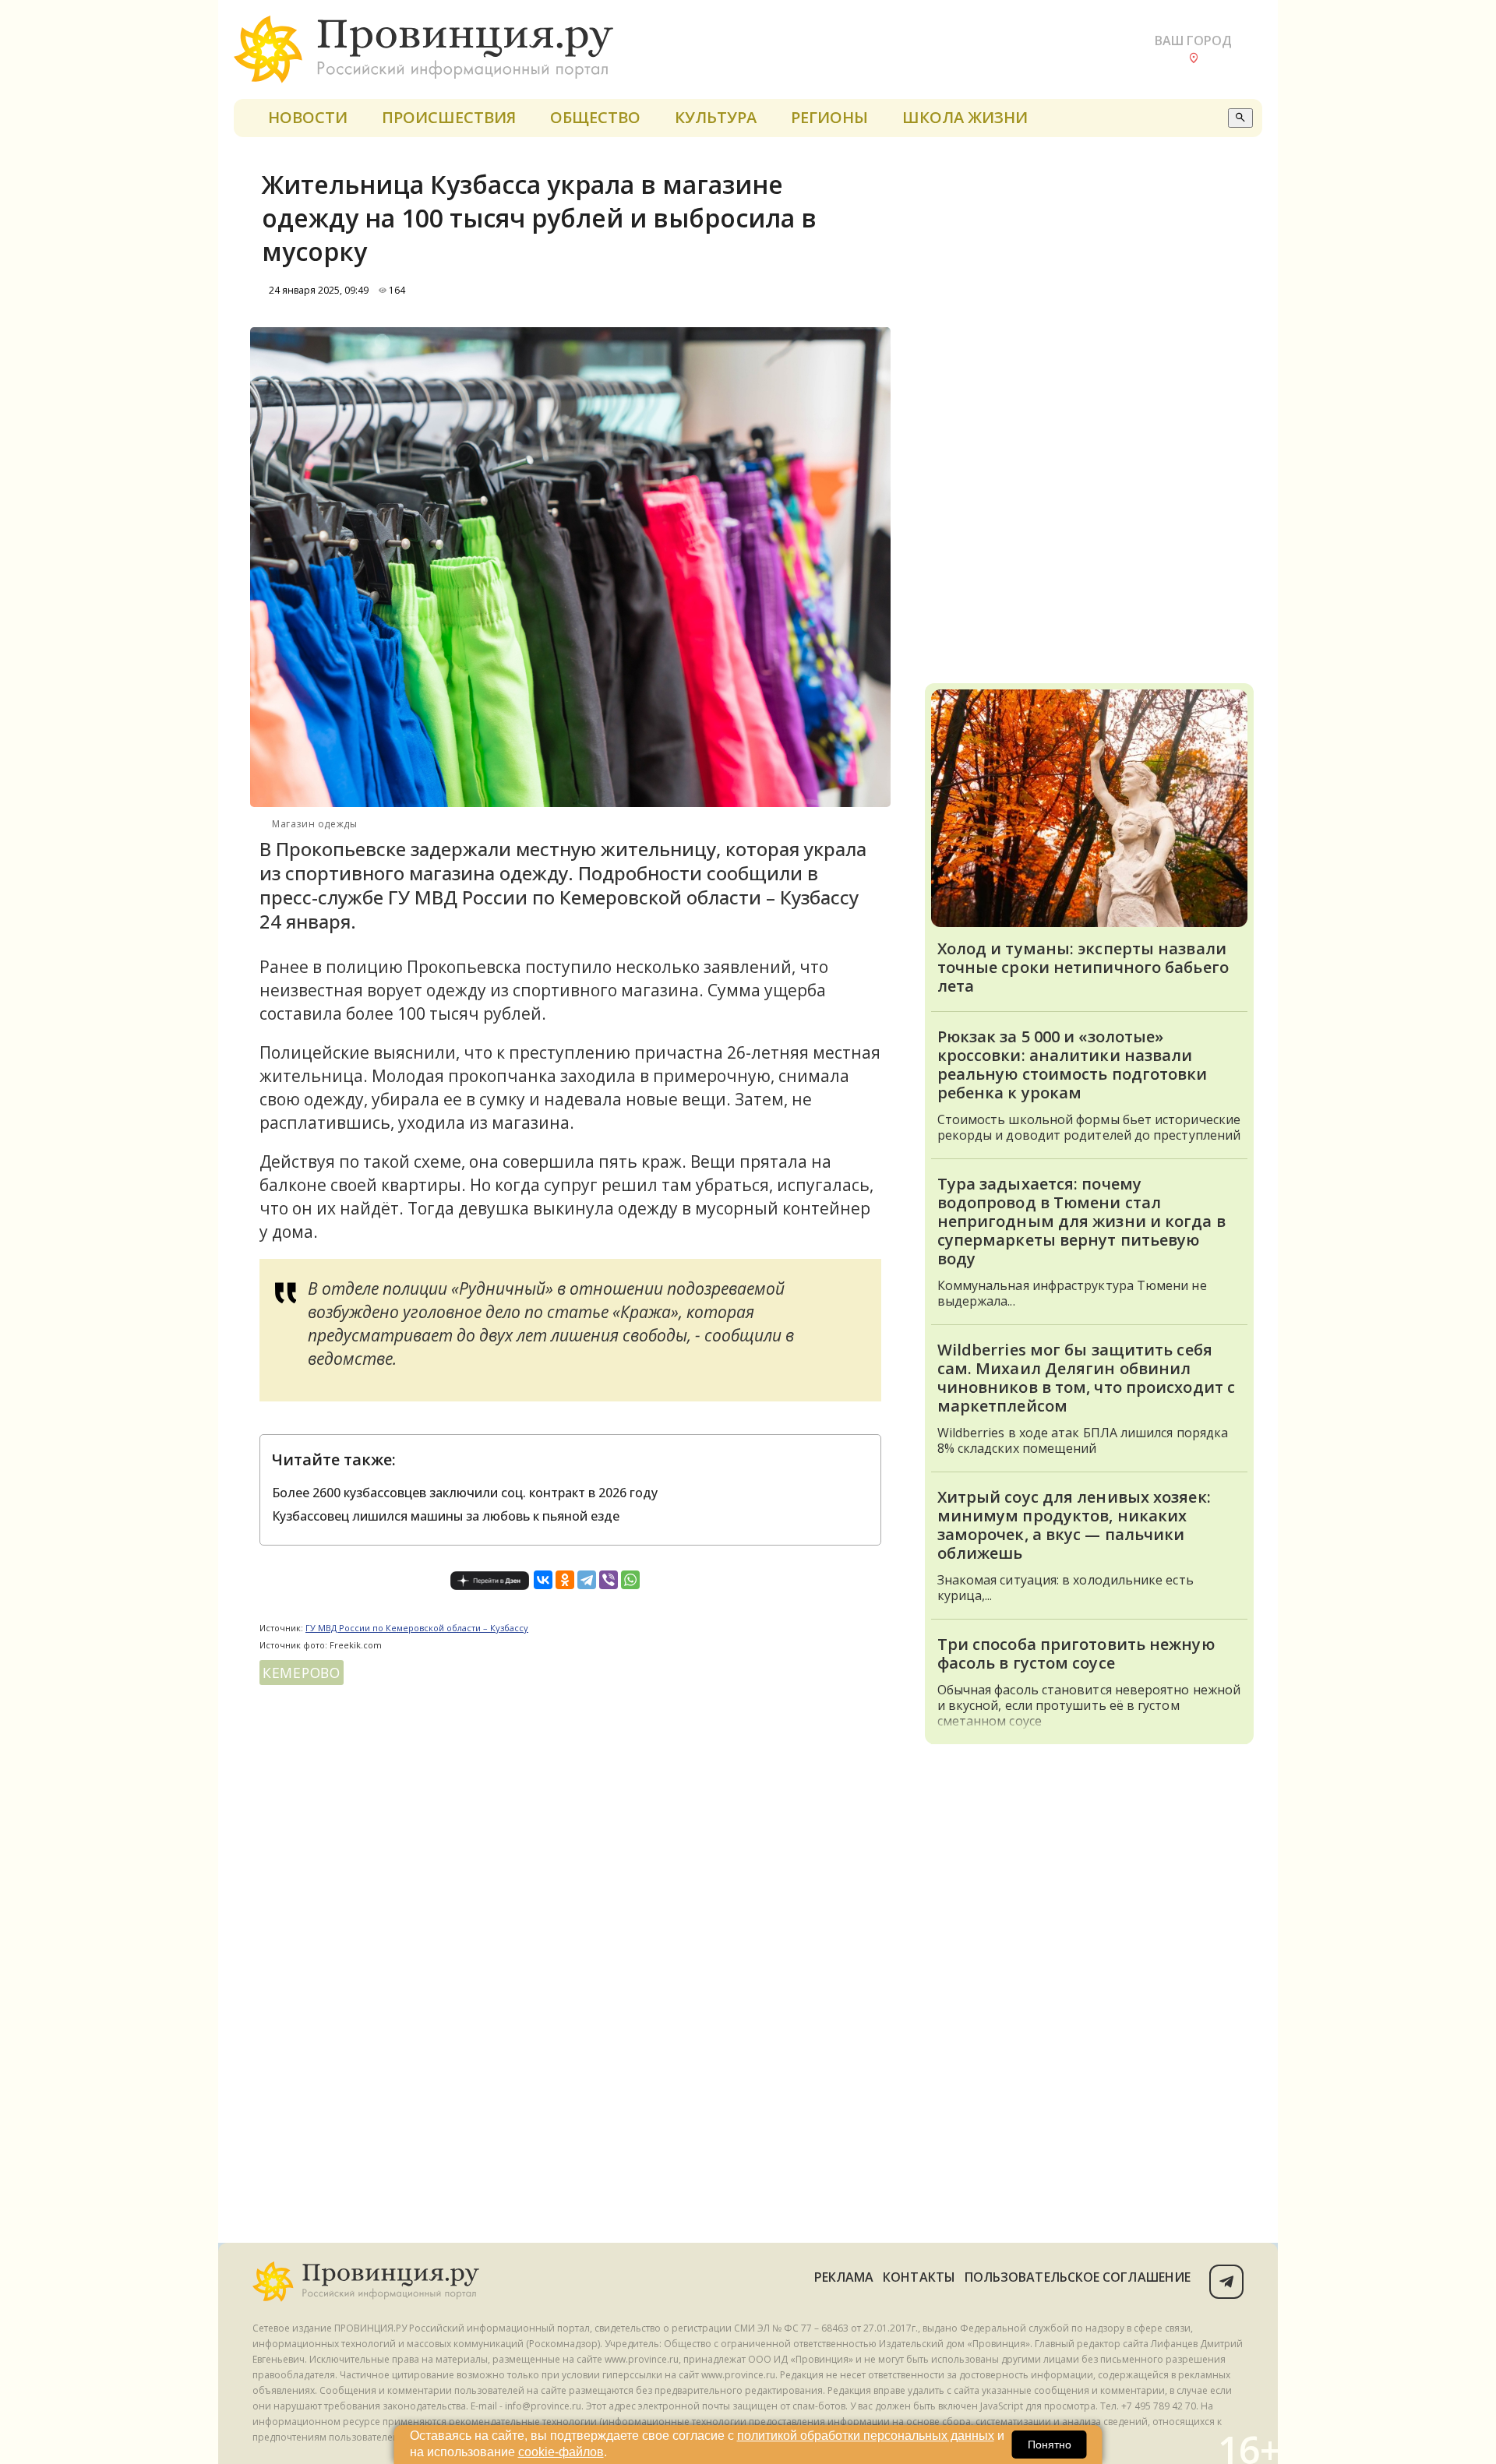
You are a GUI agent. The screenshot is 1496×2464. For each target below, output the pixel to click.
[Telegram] (587, 1580)
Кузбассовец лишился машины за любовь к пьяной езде (446, 1516)
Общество (595, 117)
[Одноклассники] (565, 1580)
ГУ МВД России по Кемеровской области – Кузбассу (417, 1628)
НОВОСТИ (308, 117)
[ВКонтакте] (543, 1580)
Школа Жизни (965, 117)
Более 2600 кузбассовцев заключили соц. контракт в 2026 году (465, 1493)
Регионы (829, 117)
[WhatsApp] (630, 1580)
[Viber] (609, 1580)
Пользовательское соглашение (1078, 2277)
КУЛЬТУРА (716, 117)
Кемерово (302, 1673)
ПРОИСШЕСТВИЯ (449, 117)
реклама (844, 2277)
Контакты (919, 2277)
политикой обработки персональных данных (866, 2436)
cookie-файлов (561, 2452)
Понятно (1050, 2445)
